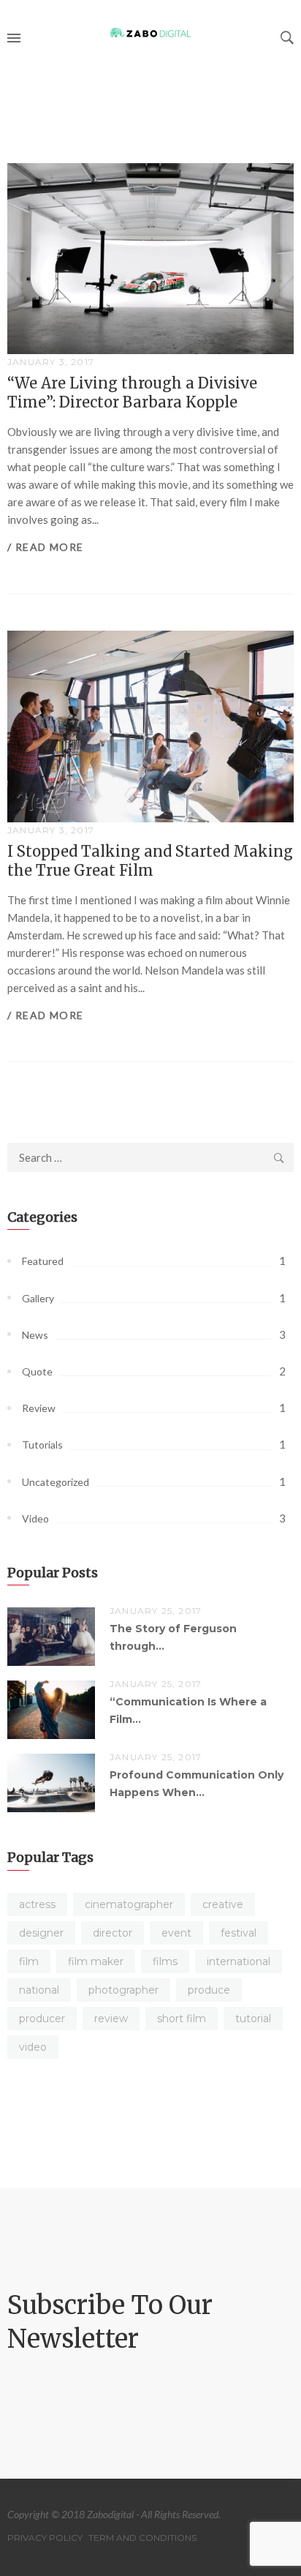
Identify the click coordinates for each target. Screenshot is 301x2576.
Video (35, 1518)
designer (41, 1933)
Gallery (38, 1298)
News (35, 1335)
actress (37, 1904)
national (39, 1990)
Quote (37, 1371)
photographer (123, 1990)
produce (209, 1990)
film (29, 1961)
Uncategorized (56, 1482)
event (176, 1933)
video (33, 2047)
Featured (43, 1261)
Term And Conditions (142, 2538)
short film (182, 2019)
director (113, 1933)
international (239, 1961)
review (111, 2019)
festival (239, 1933)
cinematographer (129, 1904)
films (165, 1961)
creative (223, 1904)
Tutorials (42, 1445)
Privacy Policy (45, 2538)
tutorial (253, 2019)
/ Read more (45, 547)
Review (39, 1408)
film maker (96, 1961)
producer (42, 2019)
